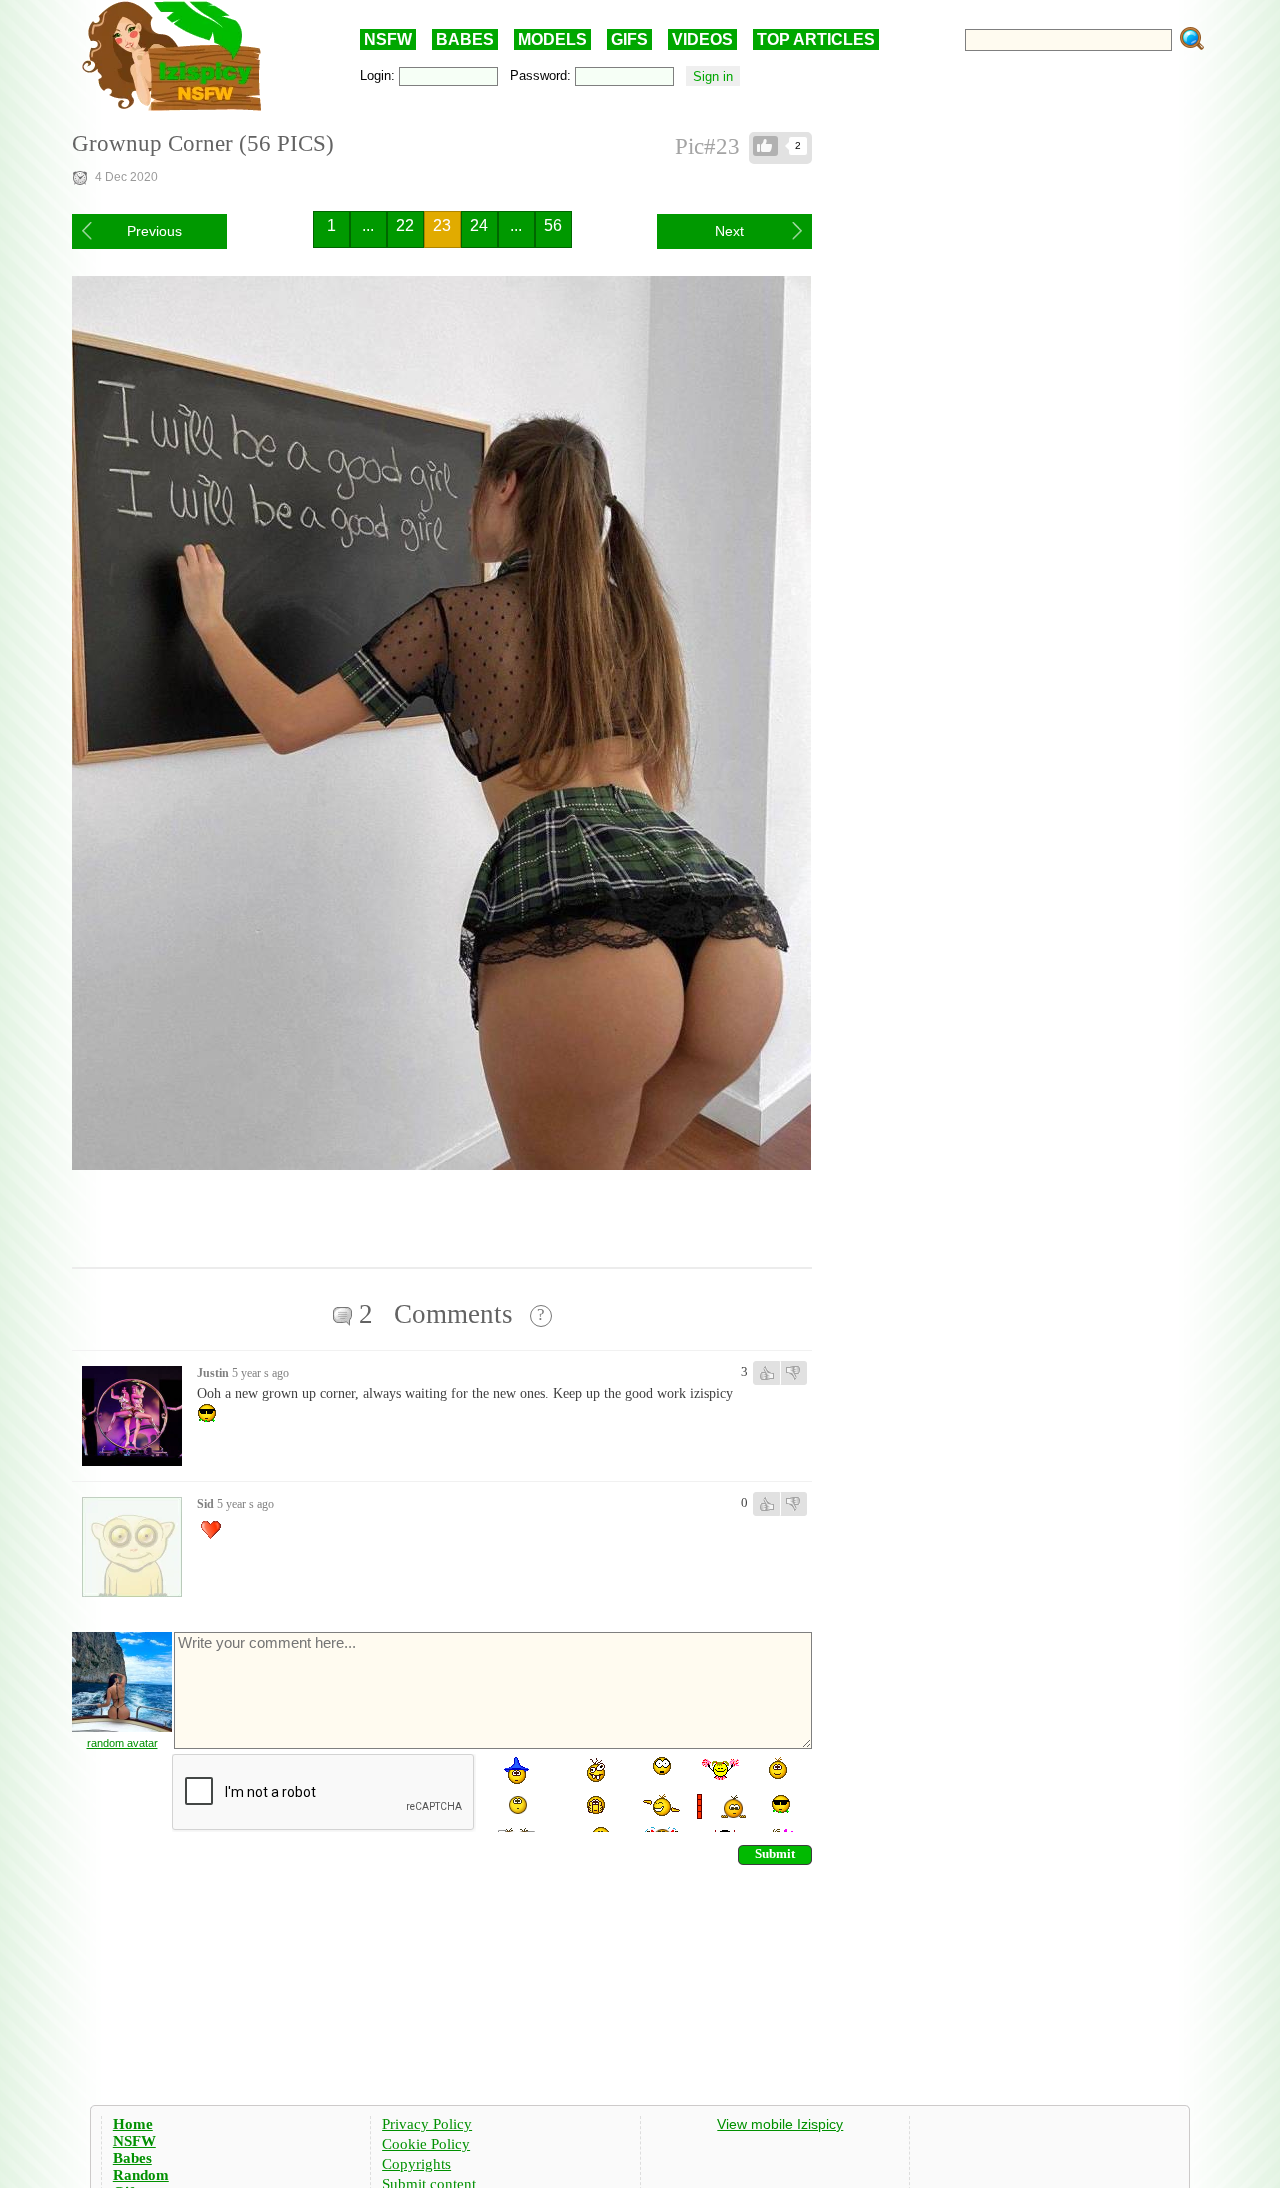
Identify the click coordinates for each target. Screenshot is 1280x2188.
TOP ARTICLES (816, 39)
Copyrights (416, 2164)
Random (141, 2175)
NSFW (388, 39)
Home (133, 2124)
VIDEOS (702, 39)
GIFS (629, 39)
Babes (132, 2158)
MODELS (552, 39)
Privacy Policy (427, 2124)
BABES (465, 39)
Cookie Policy (426, 2144)
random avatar (122, 1743)
